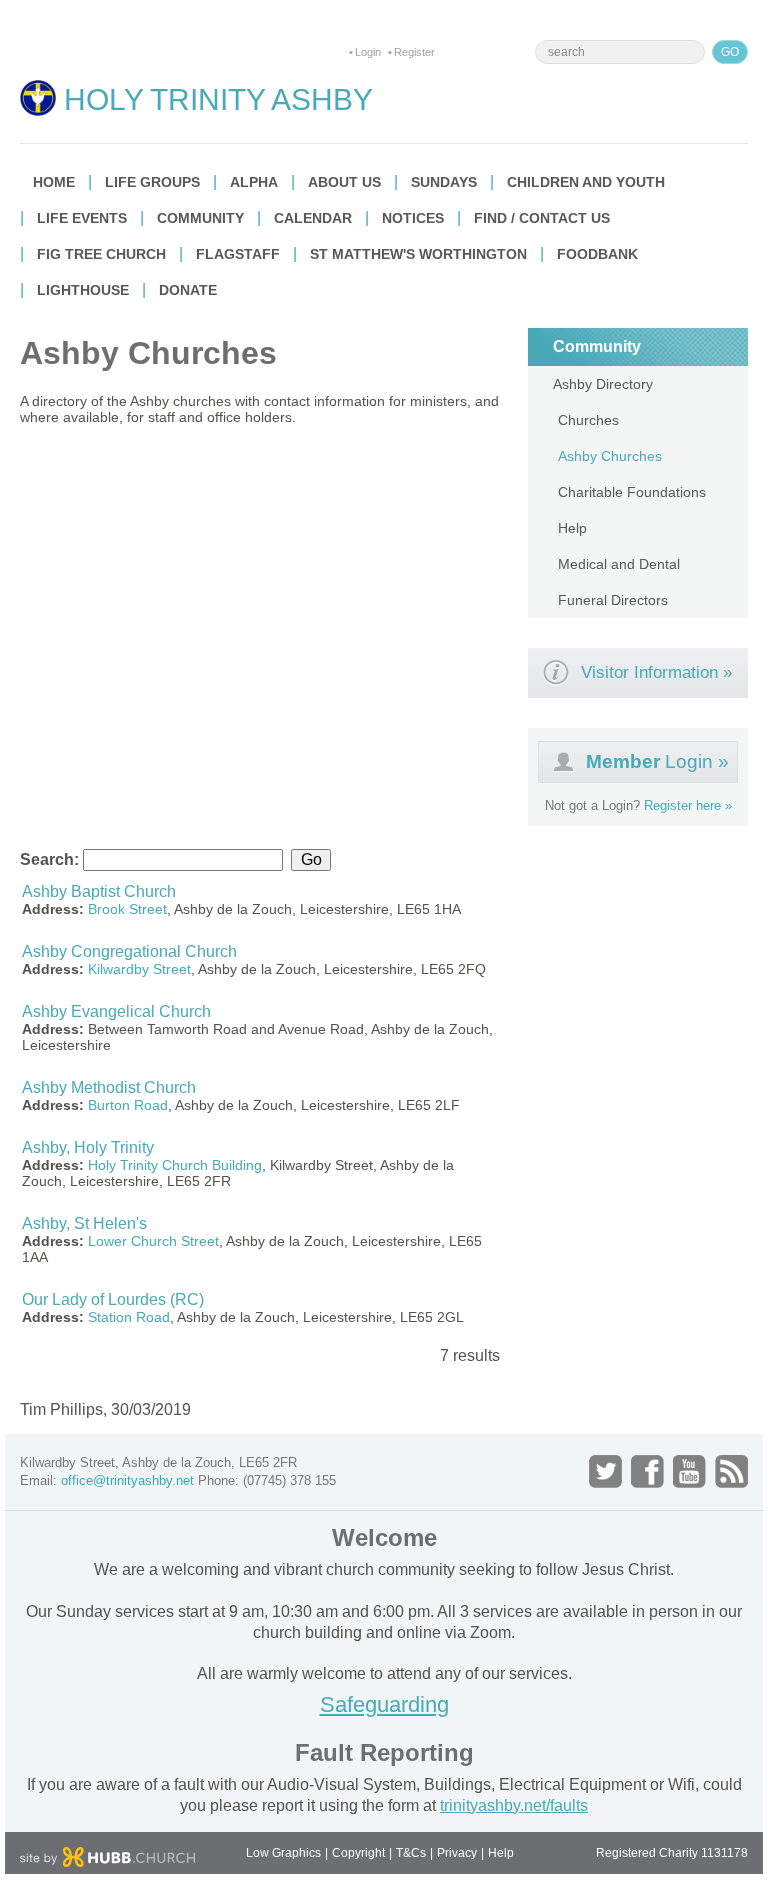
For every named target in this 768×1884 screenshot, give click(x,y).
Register (414, 52)
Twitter (605, 1471)
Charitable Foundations (632, 492)
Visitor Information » (656, 672)
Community (200, 218)
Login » (657, 761)
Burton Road (128, 1105)
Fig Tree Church (101, 254)
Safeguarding (384, 1704)
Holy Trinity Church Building (175, 1165)
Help (572, 528)
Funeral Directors (613, 600)
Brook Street (127, 909)
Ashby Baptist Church (99, 891)
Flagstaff (238, 254)
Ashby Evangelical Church (116, 1011)
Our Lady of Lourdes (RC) (113, 1299)
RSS (731, 1471)
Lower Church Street (153, 1241)
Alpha (254, 182)
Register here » (688, 805)
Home (54, 182)
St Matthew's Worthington (418, 254)
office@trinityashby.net (127, 1480)
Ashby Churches (610, 456)
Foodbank (597, 254)
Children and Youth (586, 182)
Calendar (313, 218)
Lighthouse (83, 290)
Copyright (358, 1853)
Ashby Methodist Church (109, 1087)
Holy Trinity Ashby (218, 99)
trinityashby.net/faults (514, 1805)
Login (368, 52)
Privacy (457, 1853)
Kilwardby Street (139, 969)
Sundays (444, 182)
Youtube (689, 1471)
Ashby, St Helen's (84, 1223)
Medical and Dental (619, 564)
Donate (188, 290)
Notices (413, 218)
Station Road (129, 1317)
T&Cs (411, 1853)
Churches (588, 420)
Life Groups (152, 182)
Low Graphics (283, 1853)
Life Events (82, 218)
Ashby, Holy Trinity (88, 1147)
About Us (344, 182)
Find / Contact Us (542, 218)
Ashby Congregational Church (129, 951)
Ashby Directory (603, 384)
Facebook (647, 1471)
